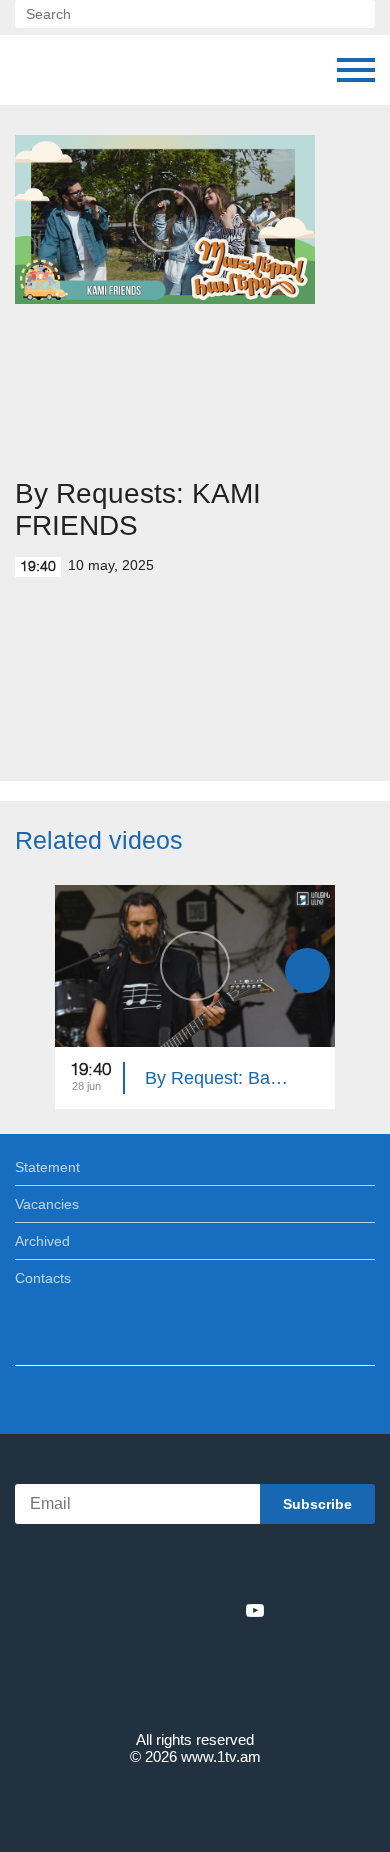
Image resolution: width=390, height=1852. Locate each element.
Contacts (43, 1278)
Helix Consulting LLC (195, 1803)
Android (251, 1566)
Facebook (125, 1610)
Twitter (154, 1610)
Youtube (255, 1610)
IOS (139, 1566)
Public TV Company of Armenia (35, 70)
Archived (42, 1241)
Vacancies (47, 1204)
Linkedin (188, 1610)
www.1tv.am (221, 1756)
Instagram (222, 1610)
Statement (47, 1167)
